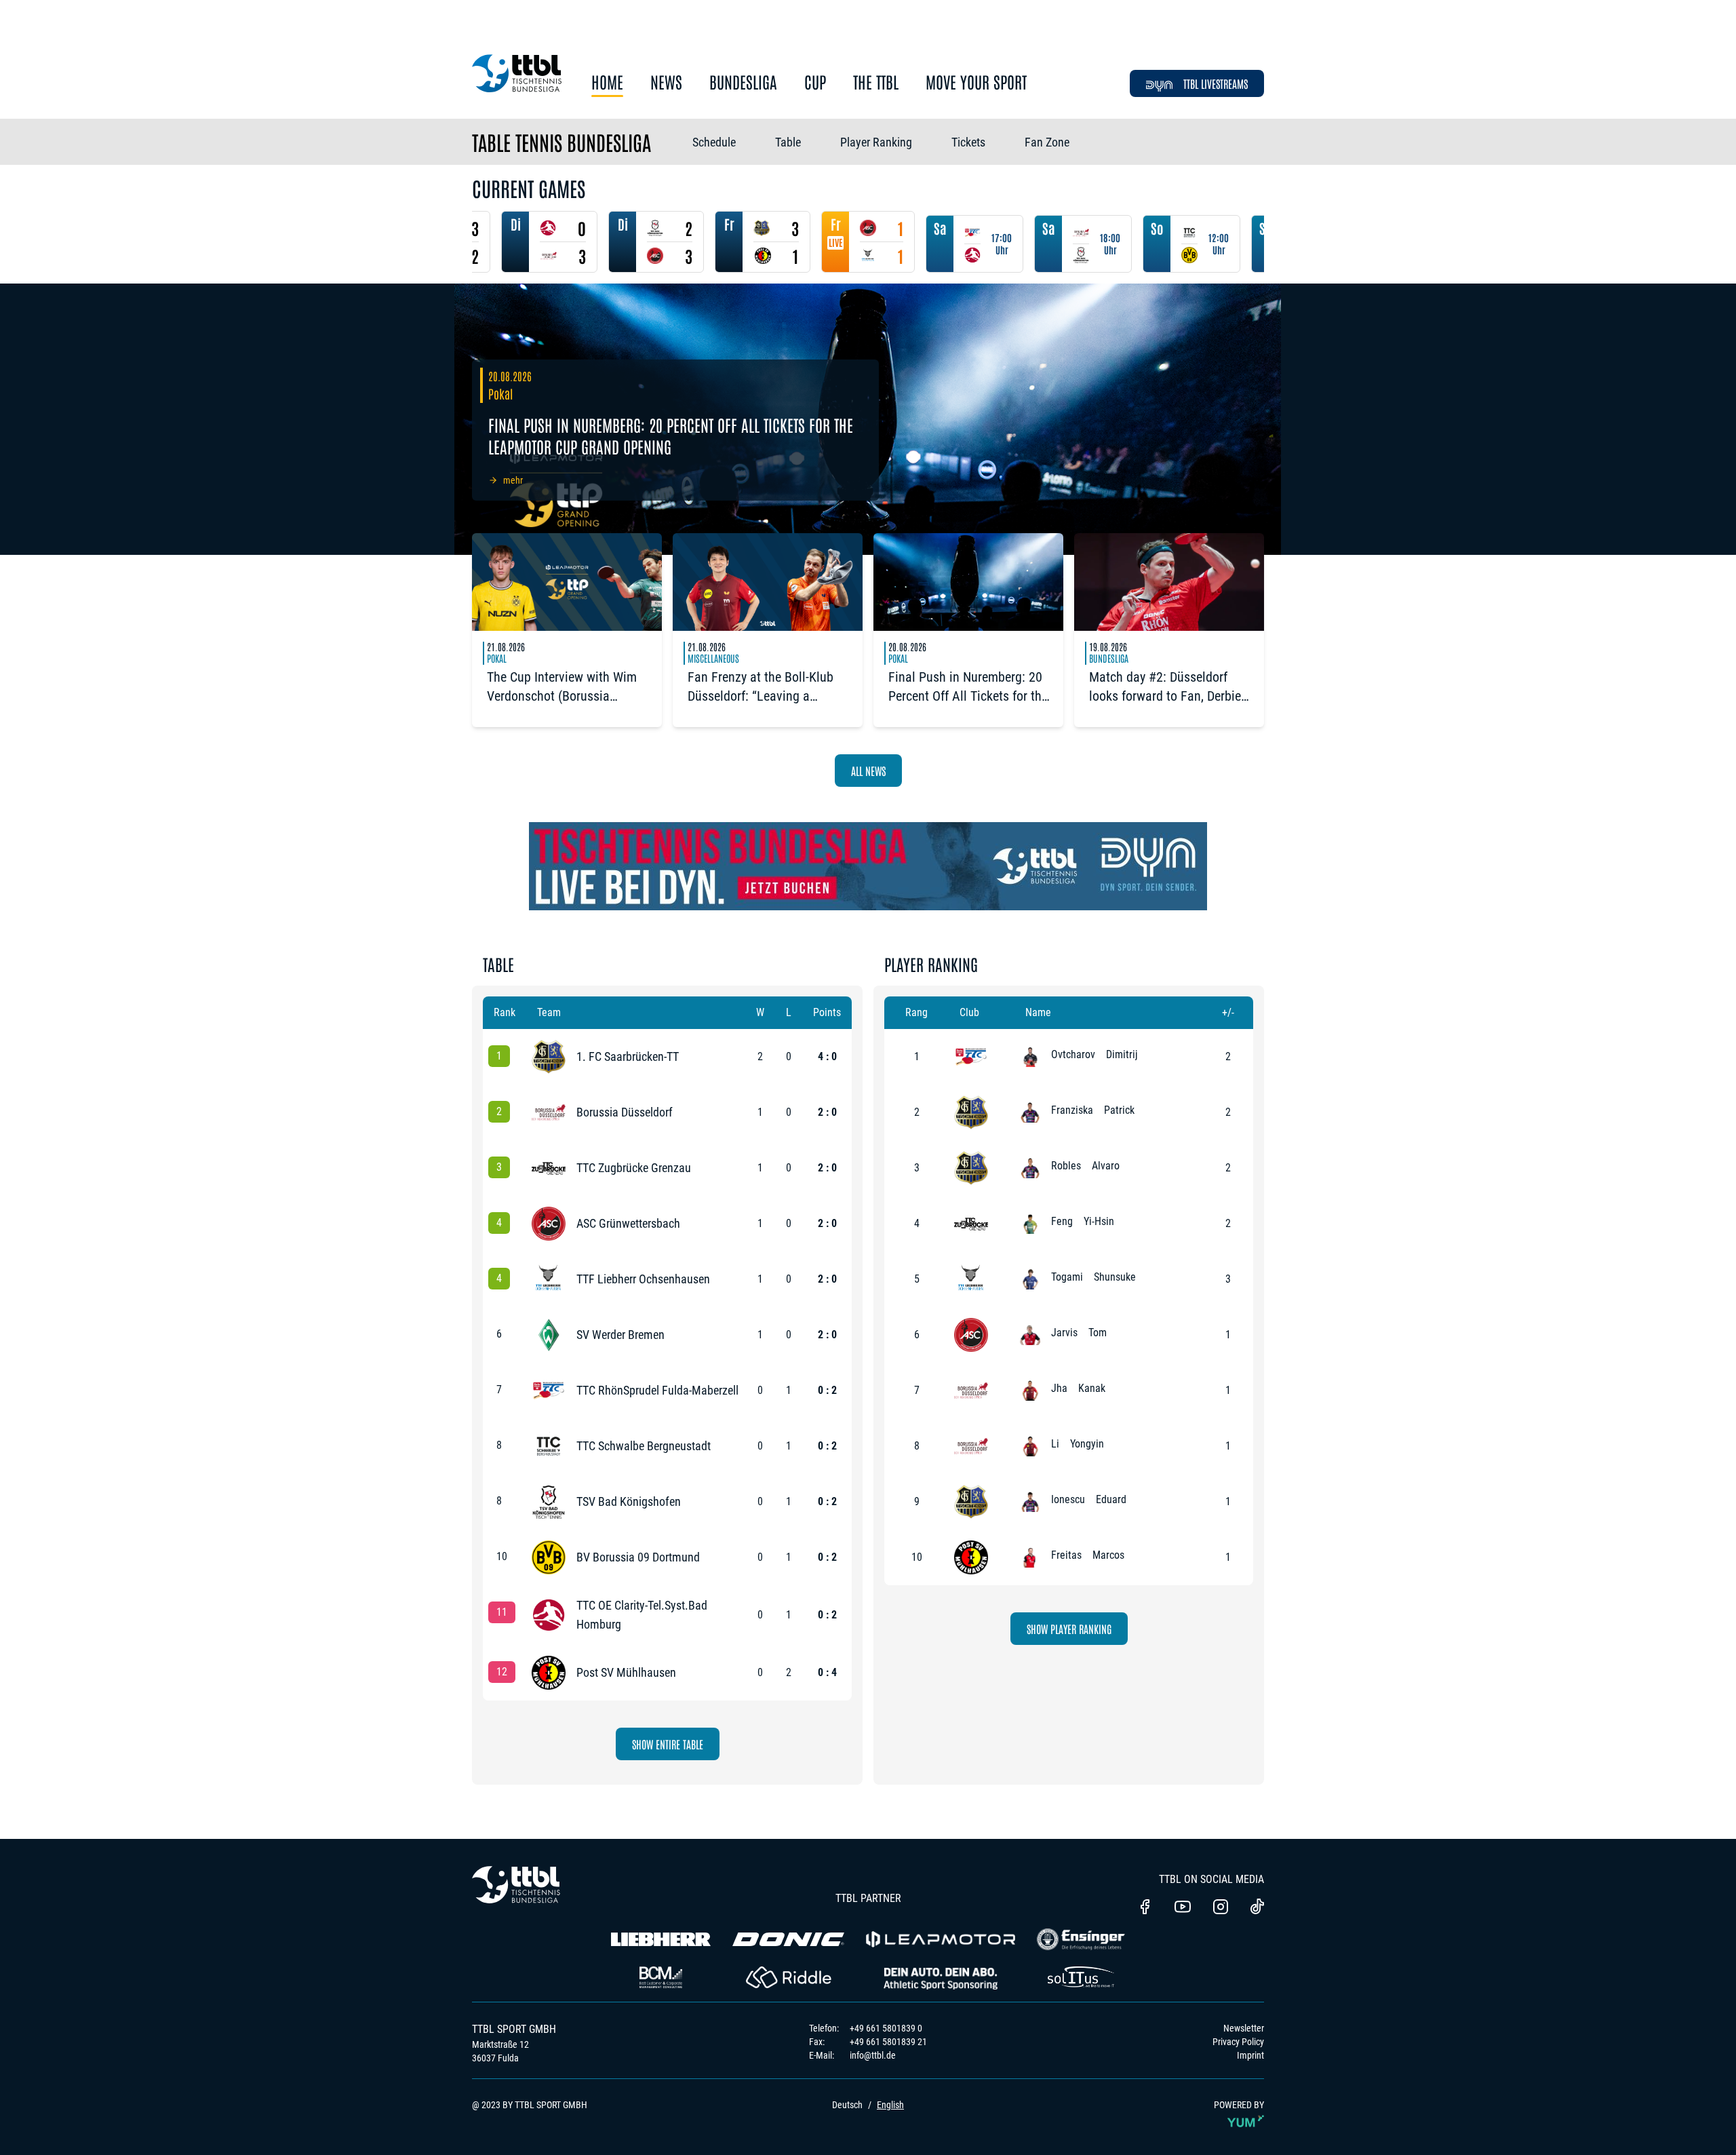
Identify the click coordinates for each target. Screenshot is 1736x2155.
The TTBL (876, 82)
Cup (815, 82)
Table (788, 142)
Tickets (968, 142)
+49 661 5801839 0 (886, 2028)
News (666, 82)
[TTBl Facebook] (1145, 1908)
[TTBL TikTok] (1257, 1909)
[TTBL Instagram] (1221, 1908)
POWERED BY (1239, 2105)
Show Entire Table (668, 1744)
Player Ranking (876, 142)
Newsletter (1244, 2028)
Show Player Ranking (1069, 1629)
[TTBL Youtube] (1183, 1908)
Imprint (1250, 2055)
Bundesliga (743, 82)
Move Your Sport (976, 82)
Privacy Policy (1238, 2042)
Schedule (714, 142)
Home (607, 82)
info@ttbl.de (873, 2055)
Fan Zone (1047, 142)
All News (868, 771)
